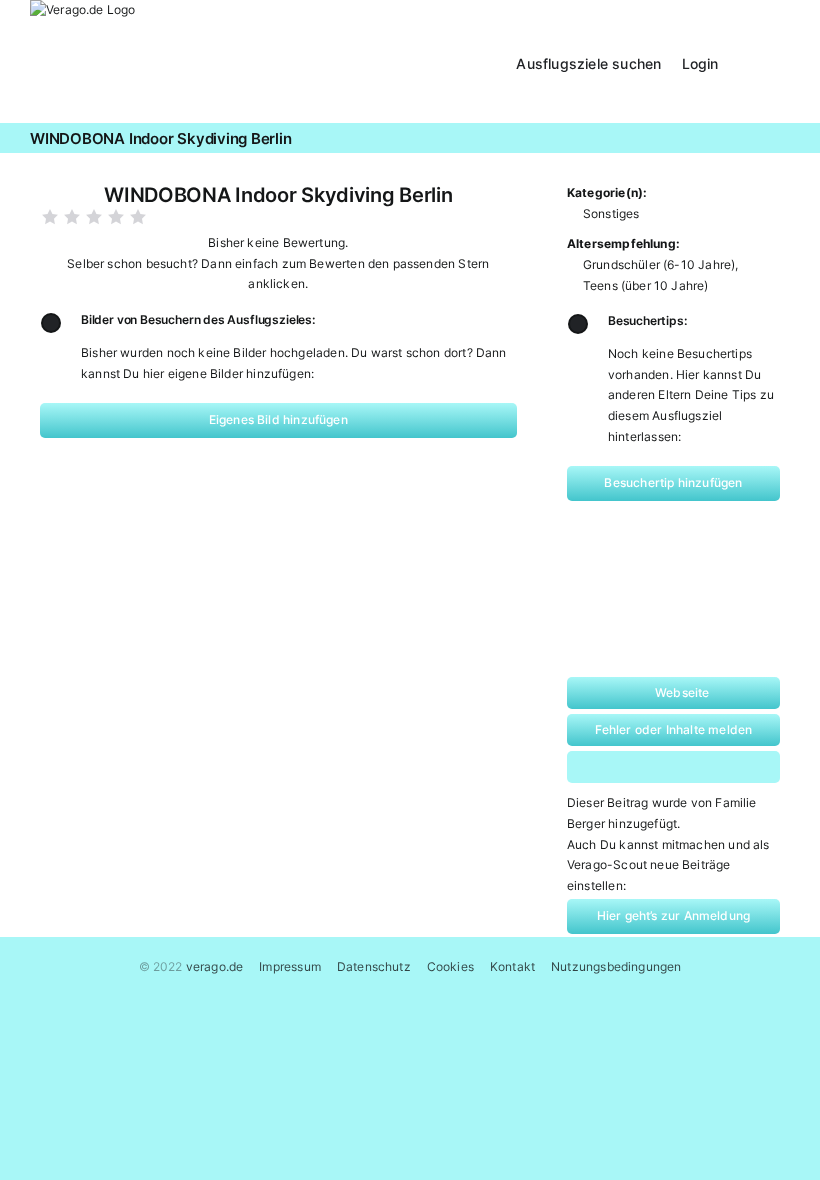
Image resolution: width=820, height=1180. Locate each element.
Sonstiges (611, 213)
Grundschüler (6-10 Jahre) (659, 264)
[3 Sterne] (94, 217)
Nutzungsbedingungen (616, 966)
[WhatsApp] (651, 767)
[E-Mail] (734, 767)
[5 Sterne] (138, 217)
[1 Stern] (50, 217)
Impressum (290, 966)
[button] (764, 61)
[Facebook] (609, 767)
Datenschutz (374, 966)
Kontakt (512, 966)
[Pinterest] (692, 767)
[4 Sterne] (116, 217)
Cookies (450, 966)
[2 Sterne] (72, 217)
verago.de (215, 966)
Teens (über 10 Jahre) (646, 285)
